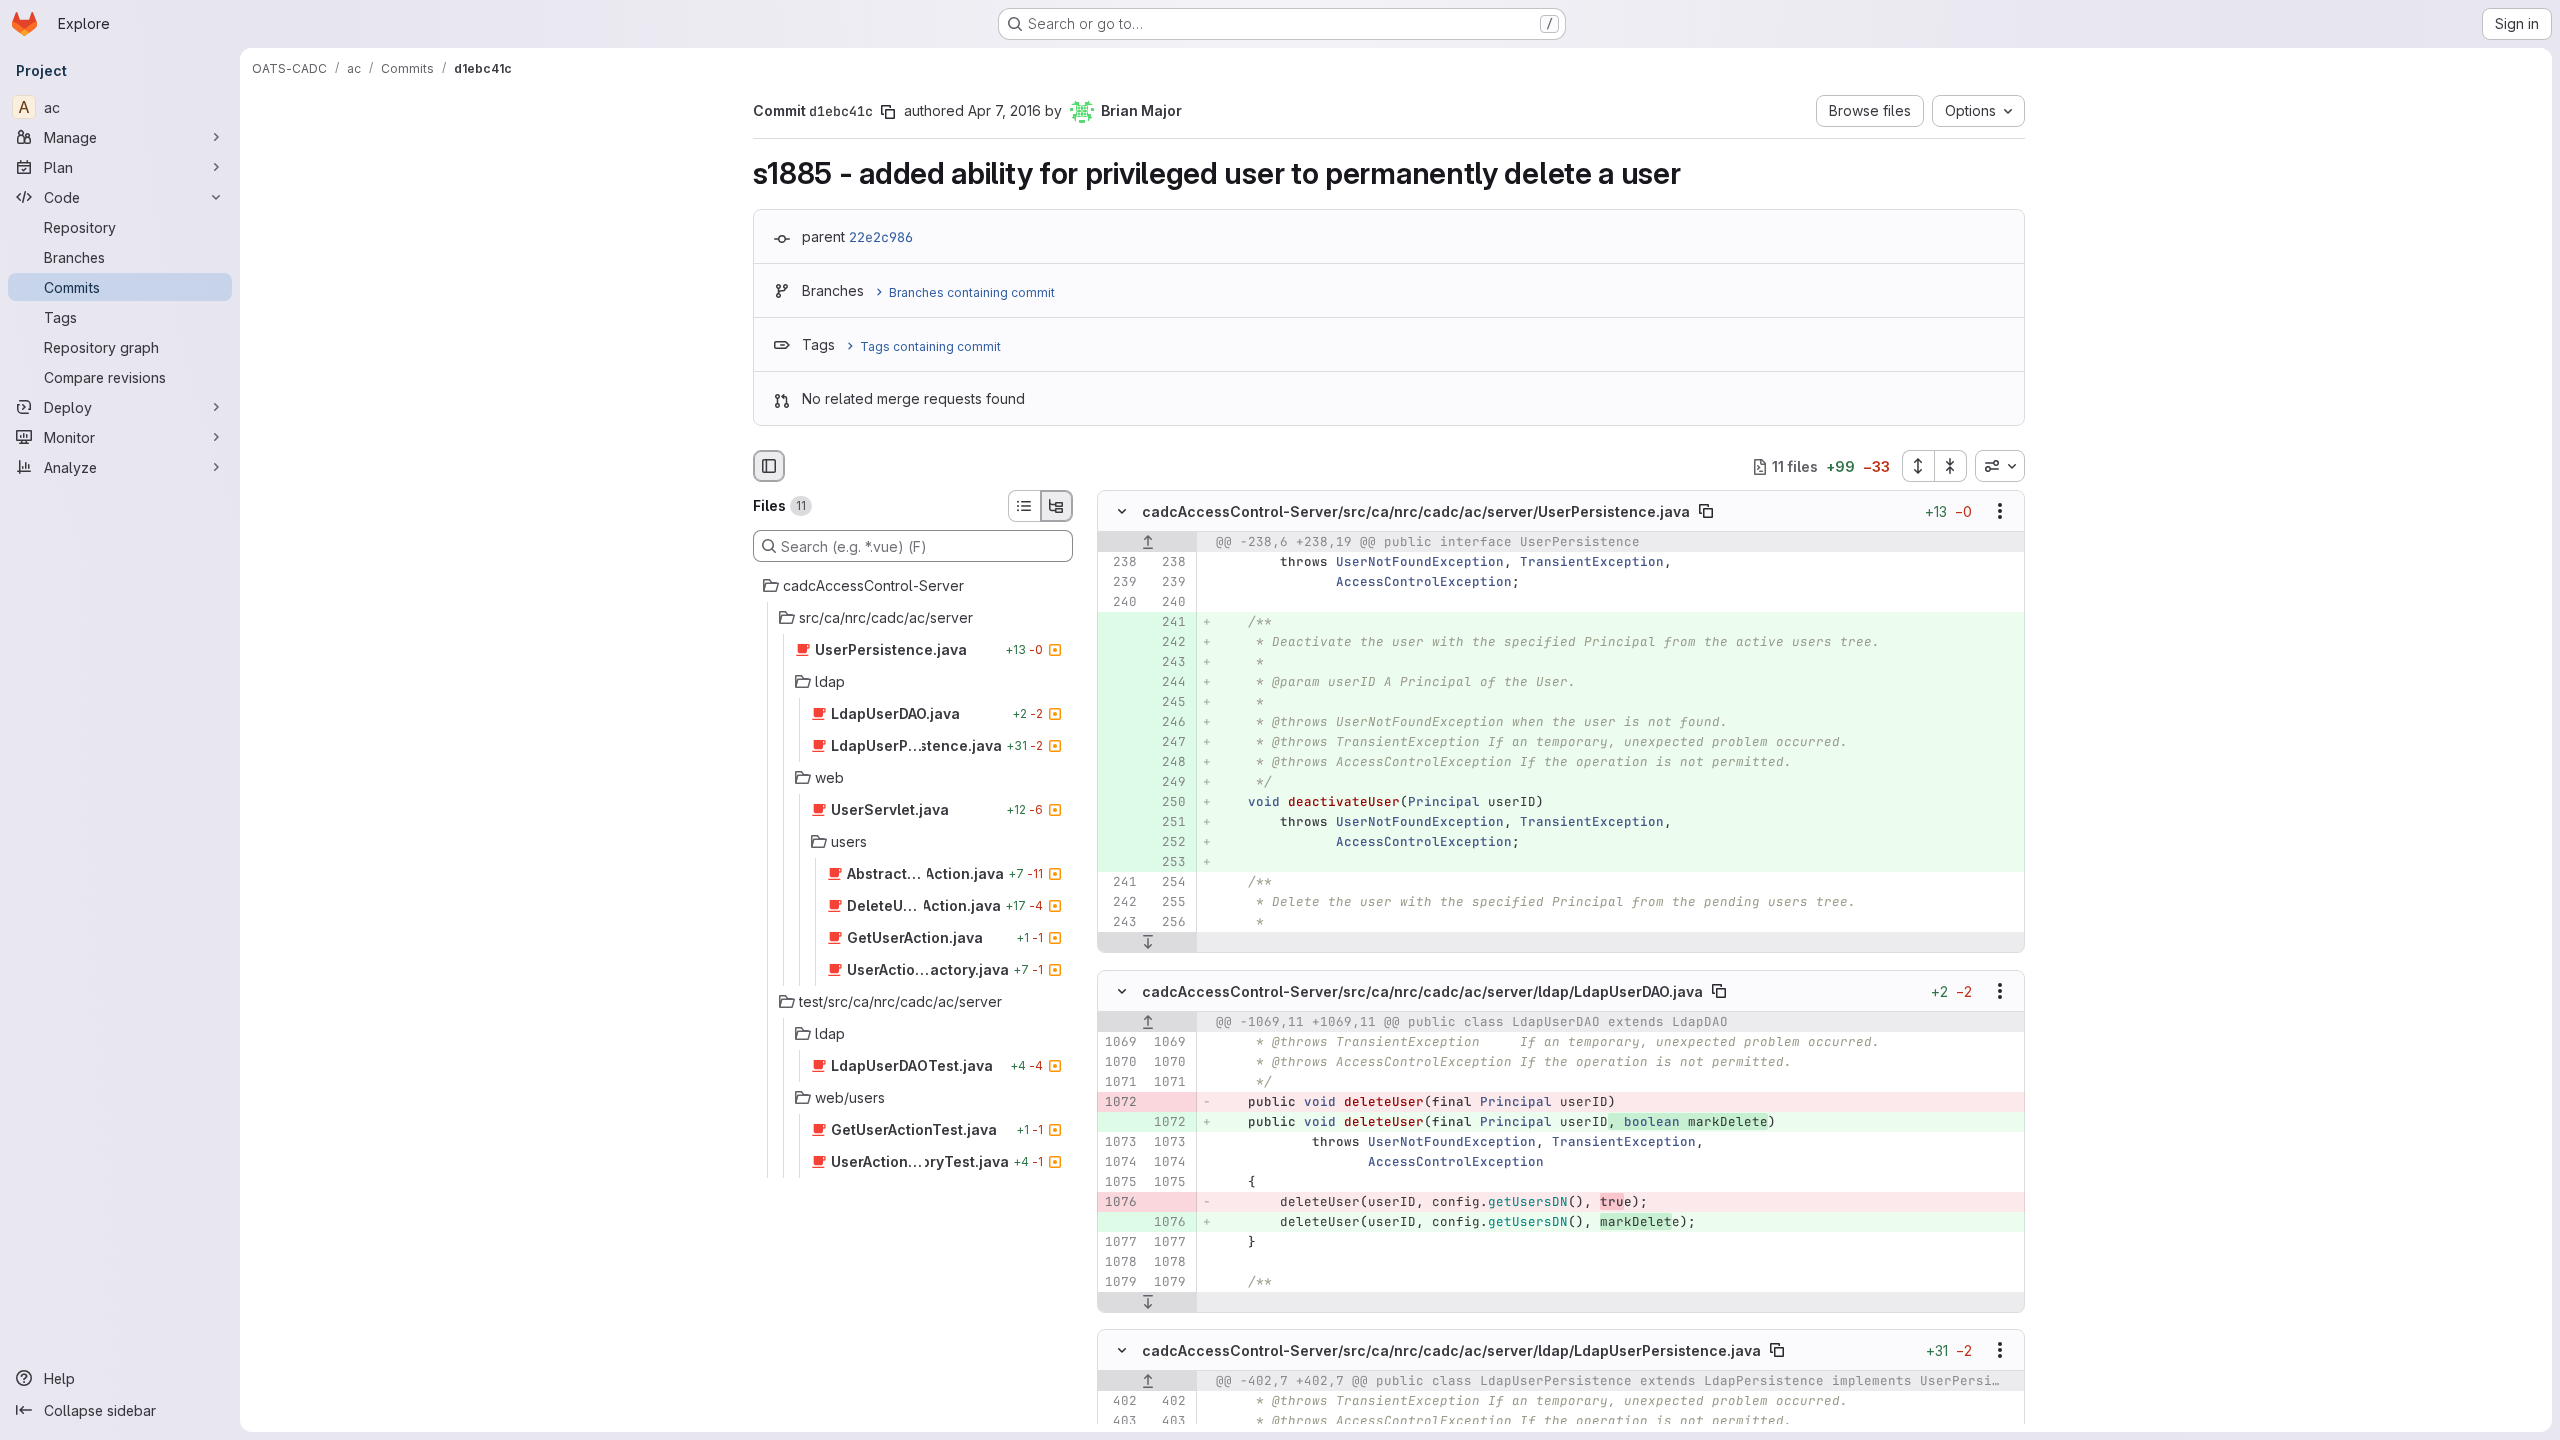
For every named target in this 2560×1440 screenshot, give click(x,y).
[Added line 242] (1169, 643)
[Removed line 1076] (1120, 1202)
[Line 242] (1120, 903)
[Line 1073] (1120, 1142)
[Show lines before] (1147, 543)
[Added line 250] (1169, 803)
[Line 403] (1120, 1421)
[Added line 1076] (1169, 1222)
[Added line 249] (1169, 783)
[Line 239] (1120, 583)
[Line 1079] (1120, 1282)
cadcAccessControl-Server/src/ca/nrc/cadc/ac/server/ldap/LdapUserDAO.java (1422, 990)
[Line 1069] (1120, 1042)
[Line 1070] (1120, 1062)
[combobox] (2000, 466)
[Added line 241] (1169, 623)
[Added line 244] (1169, 683)
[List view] (1024, 506)
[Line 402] (1120, 1401)
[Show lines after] (1147, 943)
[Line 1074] (1120, 1162)
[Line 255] (1169, 903)
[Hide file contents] (1122, 512)
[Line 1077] (1120, 1242)
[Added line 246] (1169, 723)
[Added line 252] (1169, 843)
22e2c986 (881, 237)
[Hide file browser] (769, 466)
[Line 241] (1120, 883)
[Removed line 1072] (1120, 1102)
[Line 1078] (1120, 1262)
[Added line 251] (1169, 823)
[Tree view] (1057, 506)
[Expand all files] (1918, 466)
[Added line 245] (1169, 703)
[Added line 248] (1169, 763)
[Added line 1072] (1169, 1122)
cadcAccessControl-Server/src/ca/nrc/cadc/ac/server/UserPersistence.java (1416, 511)
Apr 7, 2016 (1004, 110)
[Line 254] (1169, 883)
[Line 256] (1169, 923)
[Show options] (2000, 512)
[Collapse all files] (1951, 466)
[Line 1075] (1120, 1182)
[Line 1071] (1120, 1082)
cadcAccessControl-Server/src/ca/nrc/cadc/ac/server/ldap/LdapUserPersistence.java (1451, 1349)
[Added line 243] (1169, 663)
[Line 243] (1120, 923)
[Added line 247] (1169, 743)
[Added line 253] (1169, 863)
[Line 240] (1120, 603)
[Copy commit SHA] (888, 112)
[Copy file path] (1706, 512)
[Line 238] (1120, 563)
